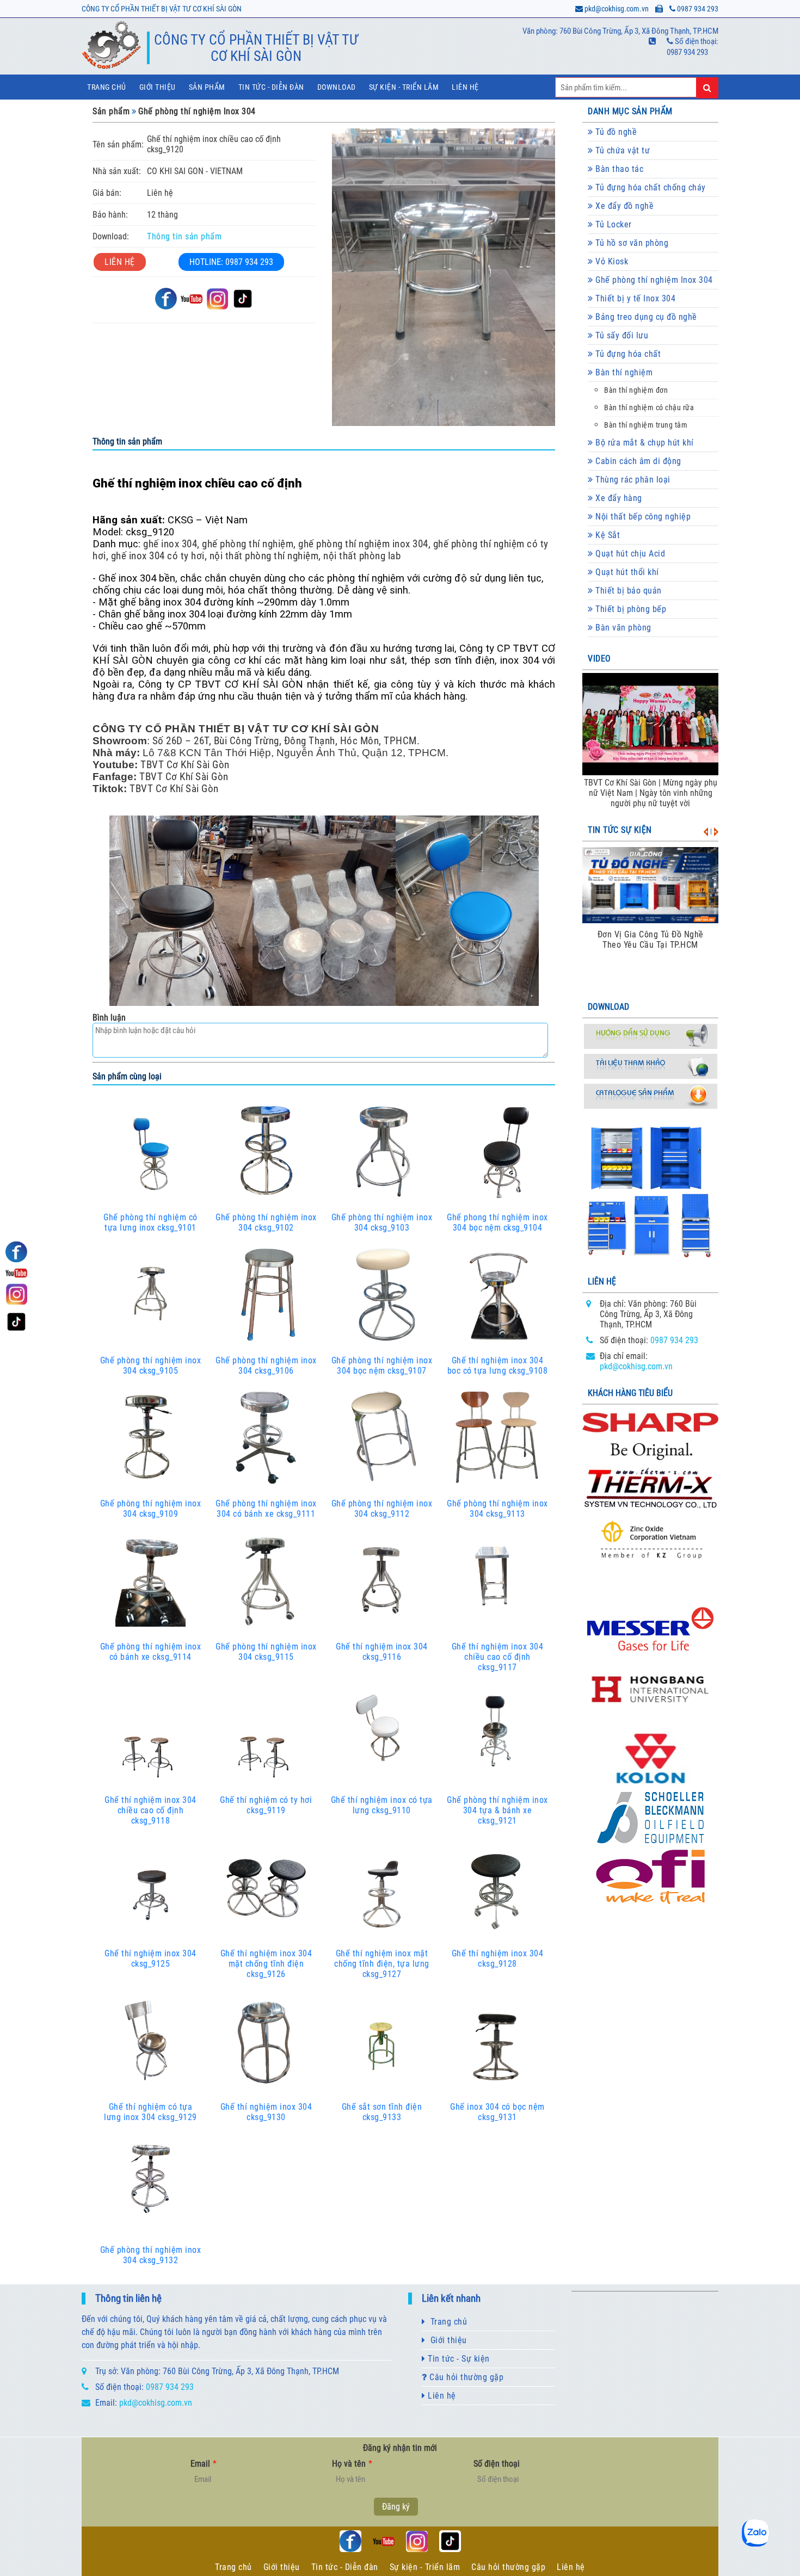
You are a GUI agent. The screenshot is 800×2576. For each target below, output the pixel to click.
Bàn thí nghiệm (623, 372)
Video (599, 659)
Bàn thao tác (619, 169)
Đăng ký (396, 2507)
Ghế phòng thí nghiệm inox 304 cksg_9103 (382, 1222)
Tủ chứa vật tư (622, 150)
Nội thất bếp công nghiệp (642, 517)
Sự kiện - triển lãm (404, 87)
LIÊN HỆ (120, 262)
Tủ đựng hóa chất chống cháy (650, 187)
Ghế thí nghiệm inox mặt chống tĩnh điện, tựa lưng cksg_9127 (382, 1964)
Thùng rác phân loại (632, 480)
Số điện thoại (497, 2464)
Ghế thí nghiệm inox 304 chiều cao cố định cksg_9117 (498, 1657)
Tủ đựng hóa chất (627, 354)
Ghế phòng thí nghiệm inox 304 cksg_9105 (151, 1366)
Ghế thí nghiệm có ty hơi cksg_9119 (266, 1805)
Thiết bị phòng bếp (630, 609)
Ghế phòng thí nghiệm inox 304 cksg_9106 (266, 1366)
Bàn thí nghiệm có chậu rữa (649, 408)
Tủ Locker (613, 224)
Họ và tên (352, 2464)
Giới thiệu (158, 87)
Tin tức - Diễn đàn (271, 87)
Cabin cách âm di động (637, 461)
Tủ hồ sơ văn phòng (631, 243)
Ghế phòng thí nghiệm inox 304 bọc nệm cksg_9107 (382, 1366)
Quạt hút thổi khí (626, 572)
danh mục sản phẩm (630, 111)
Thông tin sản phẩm (184, 236)
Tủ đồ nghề (615, 132)
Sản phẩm (207, 87)
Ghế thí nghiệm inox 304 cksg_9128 (498, 1959)
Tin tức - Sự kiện (458, 2359)
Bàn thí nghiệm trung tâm (646, 425)
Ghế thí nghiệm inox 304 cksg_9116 (382, 1652)
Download (337, 87)
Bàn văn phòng (622, 628)
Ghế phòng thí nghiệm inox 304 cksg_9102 (266, 1222)
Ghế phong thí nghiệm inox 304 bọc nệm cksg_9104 (497, 1222)
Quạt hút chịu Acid (629, 554)
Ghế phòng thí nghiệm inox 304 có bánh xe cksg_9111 (266, 1509)
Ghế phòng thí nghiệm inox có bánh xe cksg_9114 (151, 1652)
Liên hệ (465, 87)
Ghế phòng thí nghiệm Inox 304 (197, 111)
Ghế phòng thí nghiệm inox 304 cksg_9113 (497, 1509)
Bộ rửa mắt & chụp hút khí (644, 443)
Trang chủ (107, 87)
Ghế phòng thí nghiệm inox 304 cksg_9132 (151, 2255)
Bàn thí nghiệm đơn (636, 390)
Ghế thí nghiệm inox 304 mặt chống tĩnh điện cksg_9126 (266, 1964)
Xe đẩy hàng (618, 498)
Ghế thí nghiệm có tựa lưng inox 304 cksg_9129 (150, 2112)
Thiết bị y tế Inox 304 (635, 298)
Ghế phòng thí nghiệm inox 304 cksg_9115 (266, 1652)
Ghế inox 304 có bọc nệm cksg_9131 (497, 2112)
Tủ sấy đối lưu (621, 335)
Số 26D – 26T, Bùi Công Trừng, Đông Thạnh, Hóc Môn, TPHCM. (285, 741)
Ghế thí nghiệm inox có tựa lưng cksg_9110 (382, 1805)
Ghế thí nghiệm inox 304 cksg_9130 (266, 2112)
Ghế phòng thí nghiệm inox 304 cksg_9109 (151, 1509)
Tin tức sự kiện (620, 830)
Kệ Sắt (607, 535)
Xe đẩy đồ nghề (624, 206)
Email (204, 2464)
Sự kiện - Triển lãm (425, 2567)
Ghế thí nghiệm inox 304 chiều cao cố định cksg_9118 (150, 1810)
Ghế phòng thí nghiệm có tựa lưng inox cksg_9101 (150, 1222)
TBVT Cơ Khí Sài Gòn (185, 765)
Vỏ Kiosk (611, 261)
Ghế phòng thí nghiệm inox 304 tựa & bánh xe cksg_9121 (497, 1810)
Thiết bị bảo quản (627, 591)
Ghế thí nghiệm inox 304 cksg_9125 (150, 1959)
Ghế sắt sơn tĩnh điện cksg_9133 (382, 2112)
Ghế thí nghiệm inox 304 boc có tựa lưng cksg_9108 (498, 1366)
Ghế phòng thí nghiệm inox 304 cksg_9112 (382, 1509)
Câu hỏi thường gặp (466, 2377)
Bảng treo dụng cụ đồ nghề (645, 317)
